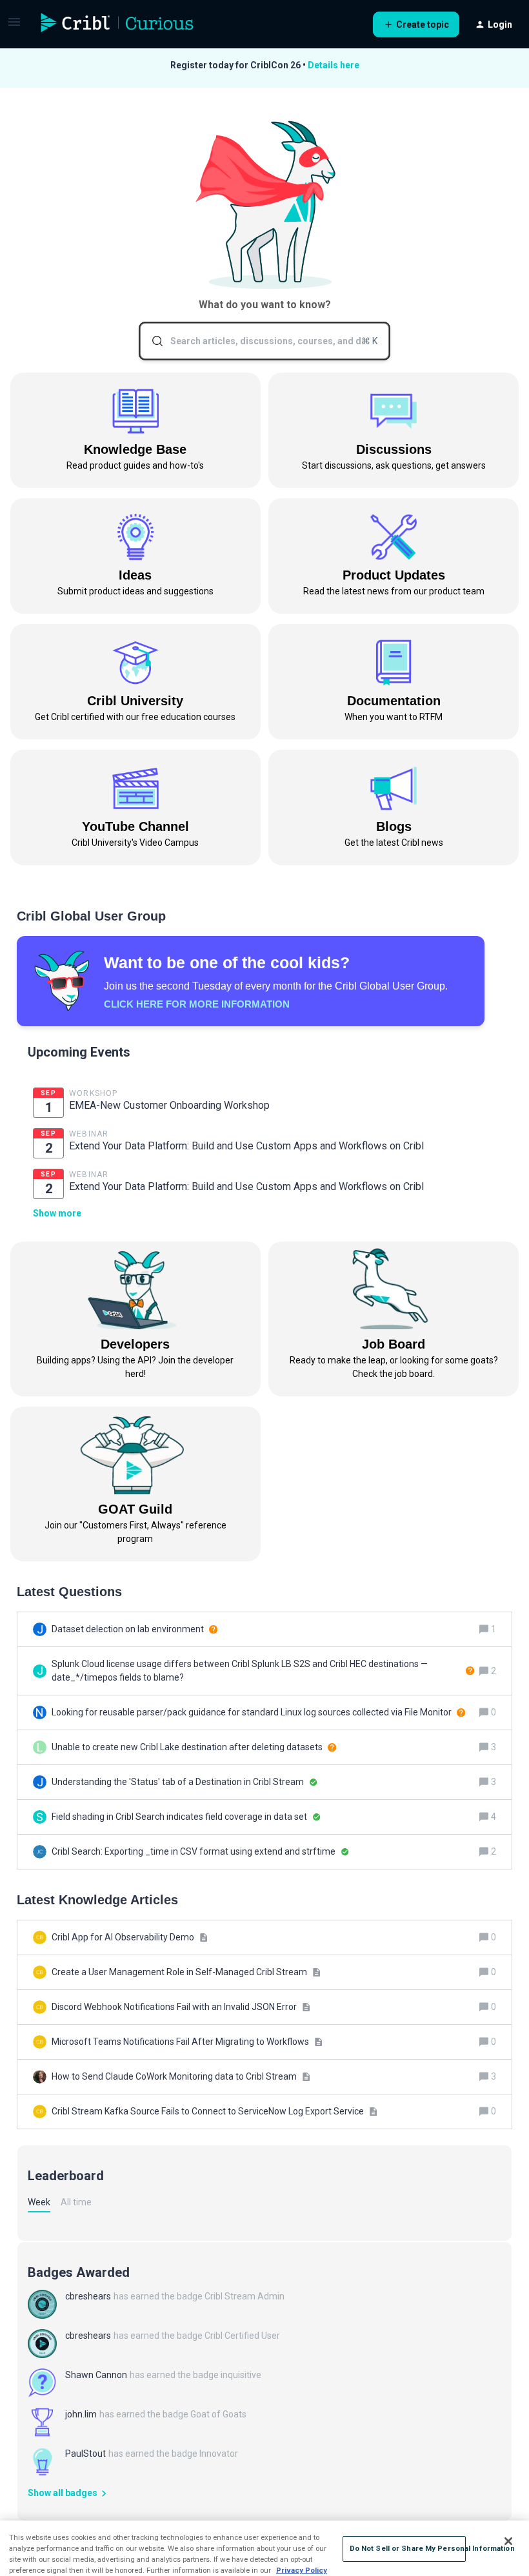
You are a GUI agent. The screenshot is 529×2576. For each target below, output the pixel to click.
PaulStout (85, 2454)
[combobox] (264, 341)
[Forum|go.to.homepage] (117, 24)
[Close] (508, 2541)
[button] (14, 26)
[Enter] (152, 341)
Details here (334, 65)
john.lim (81, 2414)
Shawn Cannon (96, 2375)
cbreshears (88, 2296)
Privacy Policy (302, 2570)
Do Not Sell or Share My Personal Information (408, 2548)
